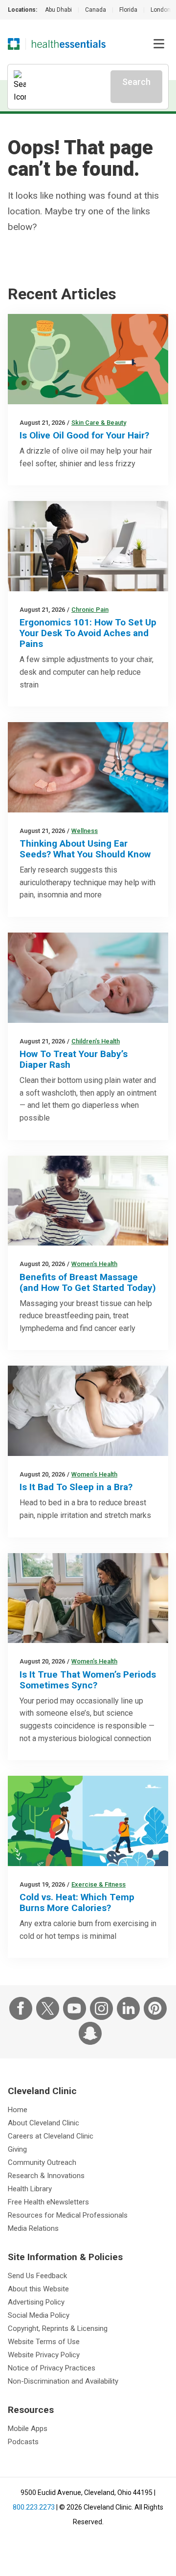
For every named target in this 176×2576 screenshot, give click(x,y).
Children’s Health (96, 1041)
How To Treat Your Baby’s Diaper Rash (74, 1059)
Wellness (85, 831)
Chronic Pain (90, 610)
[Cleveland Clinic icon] (14, 44)
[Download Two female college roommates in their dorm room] (88, 1598)
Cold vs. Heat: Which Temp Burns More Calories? (77, 1902)
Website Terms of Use (44, 2342)
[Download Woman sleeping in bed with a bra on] (88, 1411)
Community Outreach (42, 2162)
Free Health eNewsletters (48, 2202)
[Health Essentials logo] (69, 44)
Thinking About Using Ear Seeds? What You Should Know (85, 849)
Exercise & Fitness (99, 1884)
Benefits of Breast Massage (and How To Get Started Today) (88, 1282)
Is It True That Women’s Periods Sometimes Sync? (88, 1680)
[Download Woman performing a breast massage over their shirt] (88, 1201)
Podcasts (23, 2442)
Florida (128, 10)
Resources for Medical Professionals (68, 2215)
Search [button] (136, 82)
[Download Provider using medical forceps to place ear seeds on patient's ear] (88, 767)
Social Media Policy (39, 2315)
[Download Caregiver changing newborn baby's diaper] (88, 978)
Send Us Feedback (37, 2276)
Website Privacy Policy (44, 2355)
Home (18, 2110)
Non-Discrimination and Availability (63, 2381)
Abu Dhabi (58, 10)
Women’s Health (94, 1264)
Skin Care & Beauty (99, 423)
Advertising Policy (36, 2302)
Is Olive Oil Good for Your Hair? (84, 435)
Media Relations (33, 2228)
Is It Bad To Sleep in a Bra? (76, 1487)
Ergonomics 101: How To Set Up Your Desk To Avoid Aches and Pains (88, 633)
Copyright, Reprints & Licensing (58, 2328)
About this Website (38, 2289)
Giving (17, 2149)
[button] (159, 44)
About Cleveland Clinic (44, 2123)
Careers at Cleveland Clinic (51, 2136)
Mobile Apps (28, 2429)
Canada (96, 10)
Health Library (30, 2189)
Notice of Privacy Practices (52, 2368)
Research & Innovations (46, 2176)
